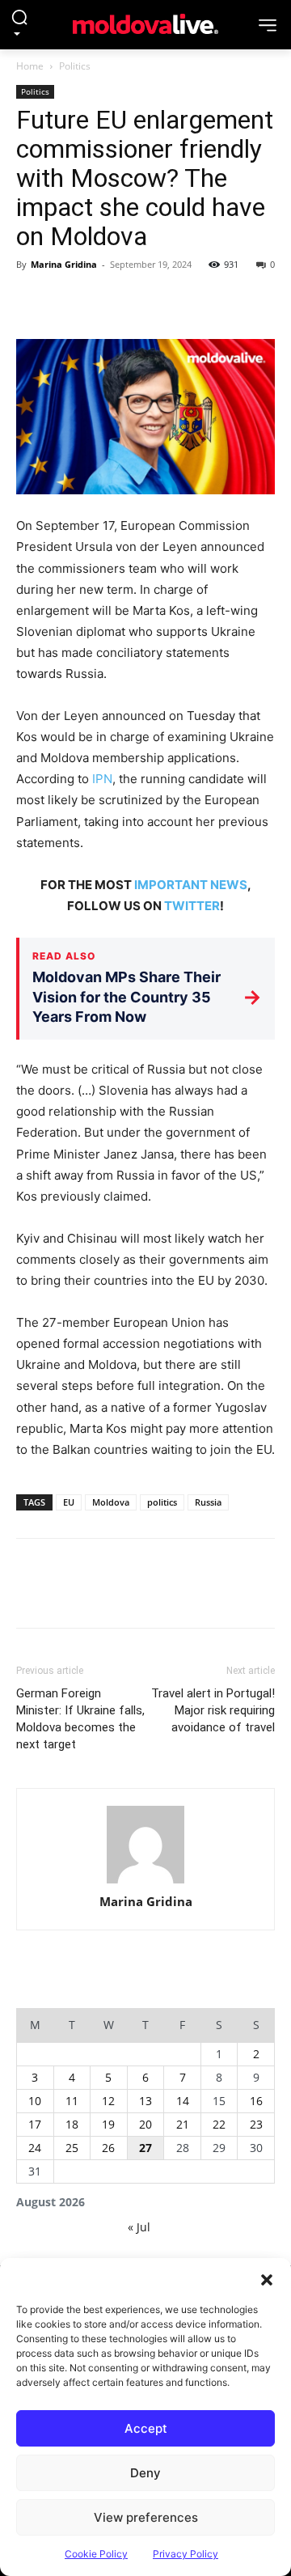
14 (183, 2101)
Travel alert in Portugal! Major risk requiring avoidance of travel (213, 1710)
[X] (70, 301)
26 (108, 2148)
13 (145, 2101)
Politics (75, 66)
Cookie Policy (96, 2554)
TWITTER (192, 906)
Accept (146, 2428)
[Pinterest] (107, 301)
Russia (208, 1502)
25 (72, 2148)
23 (256, 2124)
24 (35, 2148)
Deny (145, 2473)
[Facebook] (32, 301)
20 (145, 2124)
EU (69, 1502)
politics (162, 1502)
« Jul (139, 2227)
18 (72, 2124)
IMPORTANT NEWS (191, 885)
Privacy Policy (186, 2554)
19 (108, 2124)
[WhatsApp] (144, 301)
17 (35, 2124)
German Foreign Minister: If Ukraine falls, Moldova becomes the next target (80, 1719)
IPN (102, 779)
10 (35, 2101)
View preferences (146, 2517)
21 (183, 2124)
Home (30, 66)
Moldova (111, 1502)
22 (219, 2124)
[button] (267, 2278)
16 (256, 2101)
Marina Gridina (64, 264)
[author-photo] (145, 1845)
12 (108, 2101)
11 (72, 2101)
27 (145, 2148)
